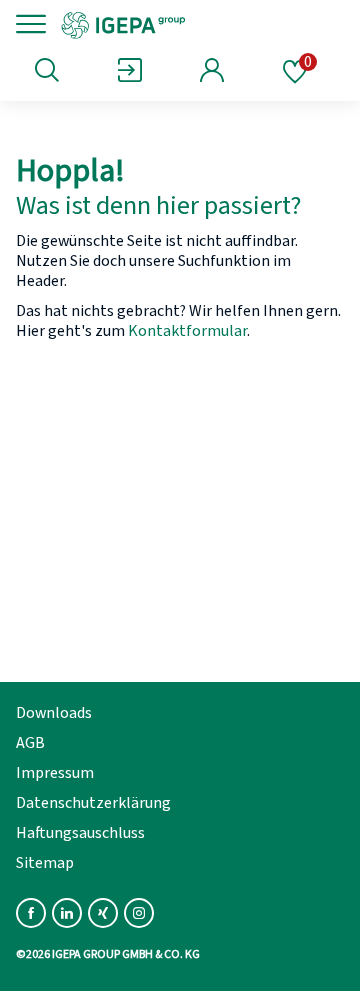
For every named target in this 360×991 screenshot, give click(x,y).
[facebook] (31, 913)
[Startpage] (192, 24)
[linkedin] (67, 913)
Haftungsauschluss (80, 833)
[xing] (103, 913)
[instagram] (139, 913)
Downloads (54, 713)
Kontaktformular (187, 331)
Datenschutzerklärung (93, 803)
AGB (30, 743)
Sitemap (45, 863)
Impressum (55, 773)
